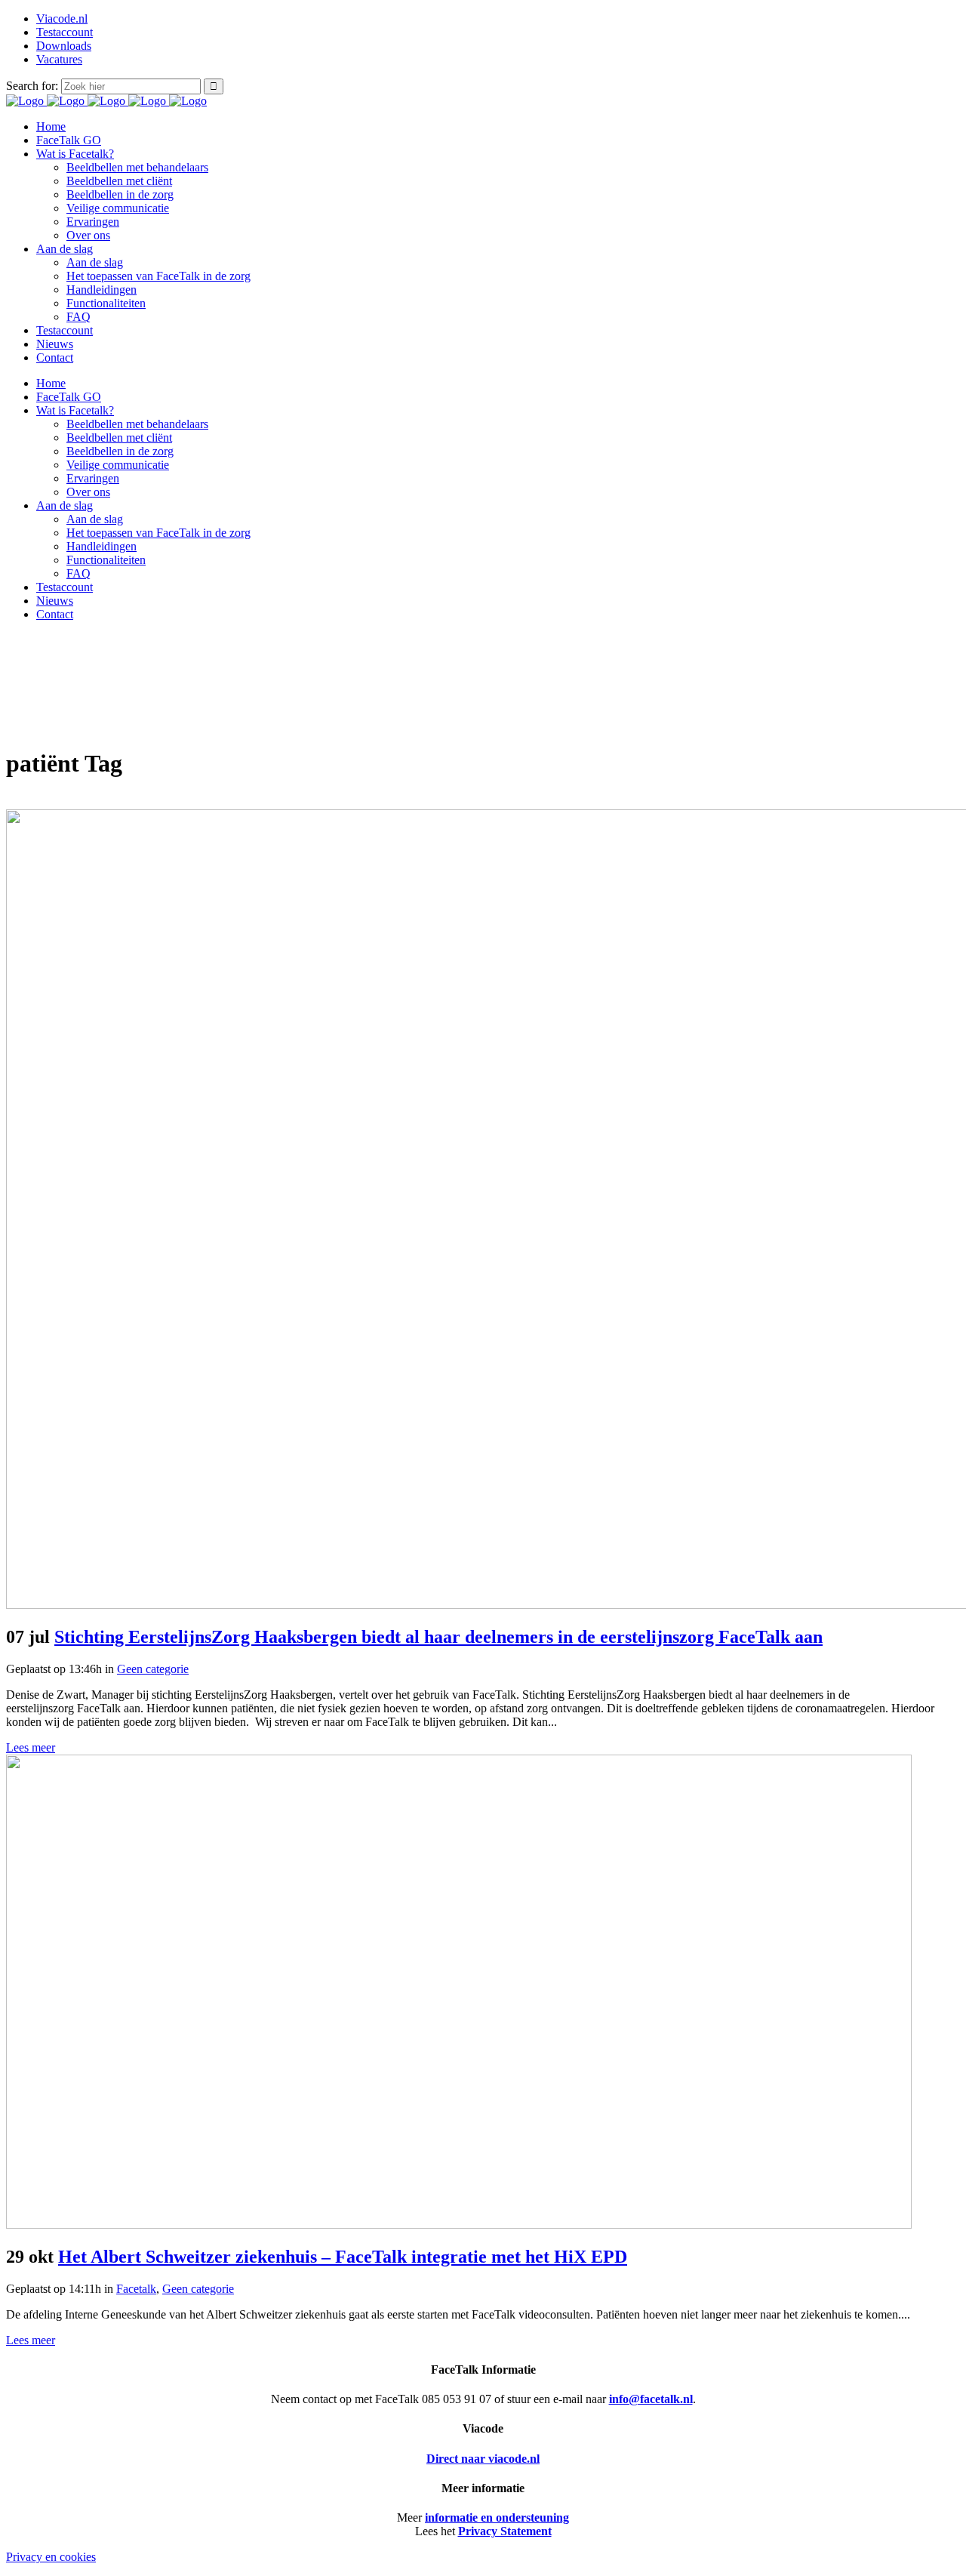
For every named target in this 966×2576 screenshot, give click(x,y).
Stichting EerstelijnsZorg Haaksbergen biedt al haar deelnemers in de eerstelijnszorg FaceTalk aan (438, 1637)
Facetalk (136, 2289)
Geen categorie (153, 1669)
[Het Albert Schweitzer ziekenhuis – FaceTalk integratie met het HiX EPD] (459, 2225)
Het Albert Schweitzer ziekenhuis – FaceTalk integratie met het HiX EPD (343, 2257)
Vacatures (59, 59)
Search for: (32, 86)
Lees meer (31, 1747)
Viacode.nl (62, 18)
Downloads (64, 46)
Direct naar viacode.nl (483, 2459)
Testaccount (65, 32)
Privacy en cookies (51, 2557)
